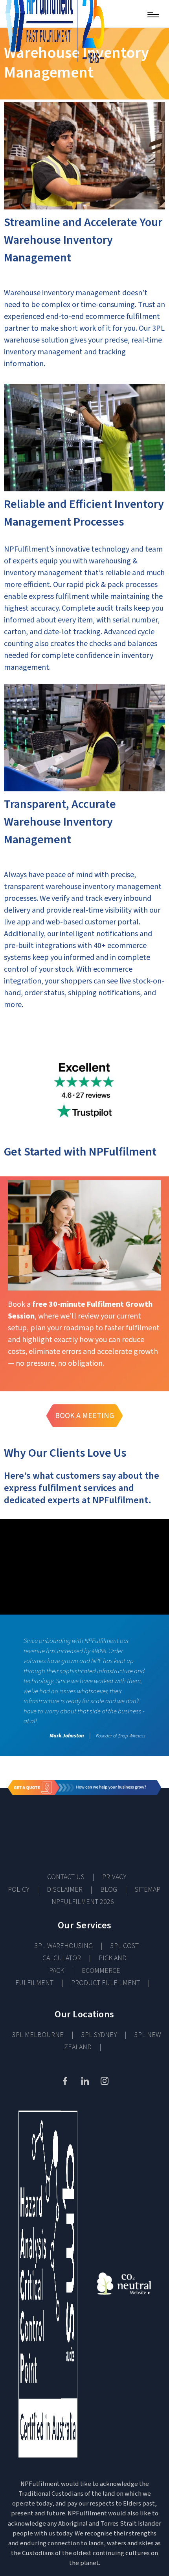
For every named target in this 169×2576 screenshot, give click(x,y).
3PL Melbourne (38, 2035)
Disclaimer (65, 1890)
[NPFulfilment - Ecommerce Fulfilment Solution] (51, 14)
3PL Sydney (99, 2035)
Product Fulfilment (106, 1983)
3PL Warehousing (64, 1946)
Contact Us (66, 1877)
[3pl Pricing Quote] (84, 1819)
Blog (109, 1890)
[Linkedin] (84, 2081)
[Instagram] (104, 2081)
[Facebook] (65, 2081)
